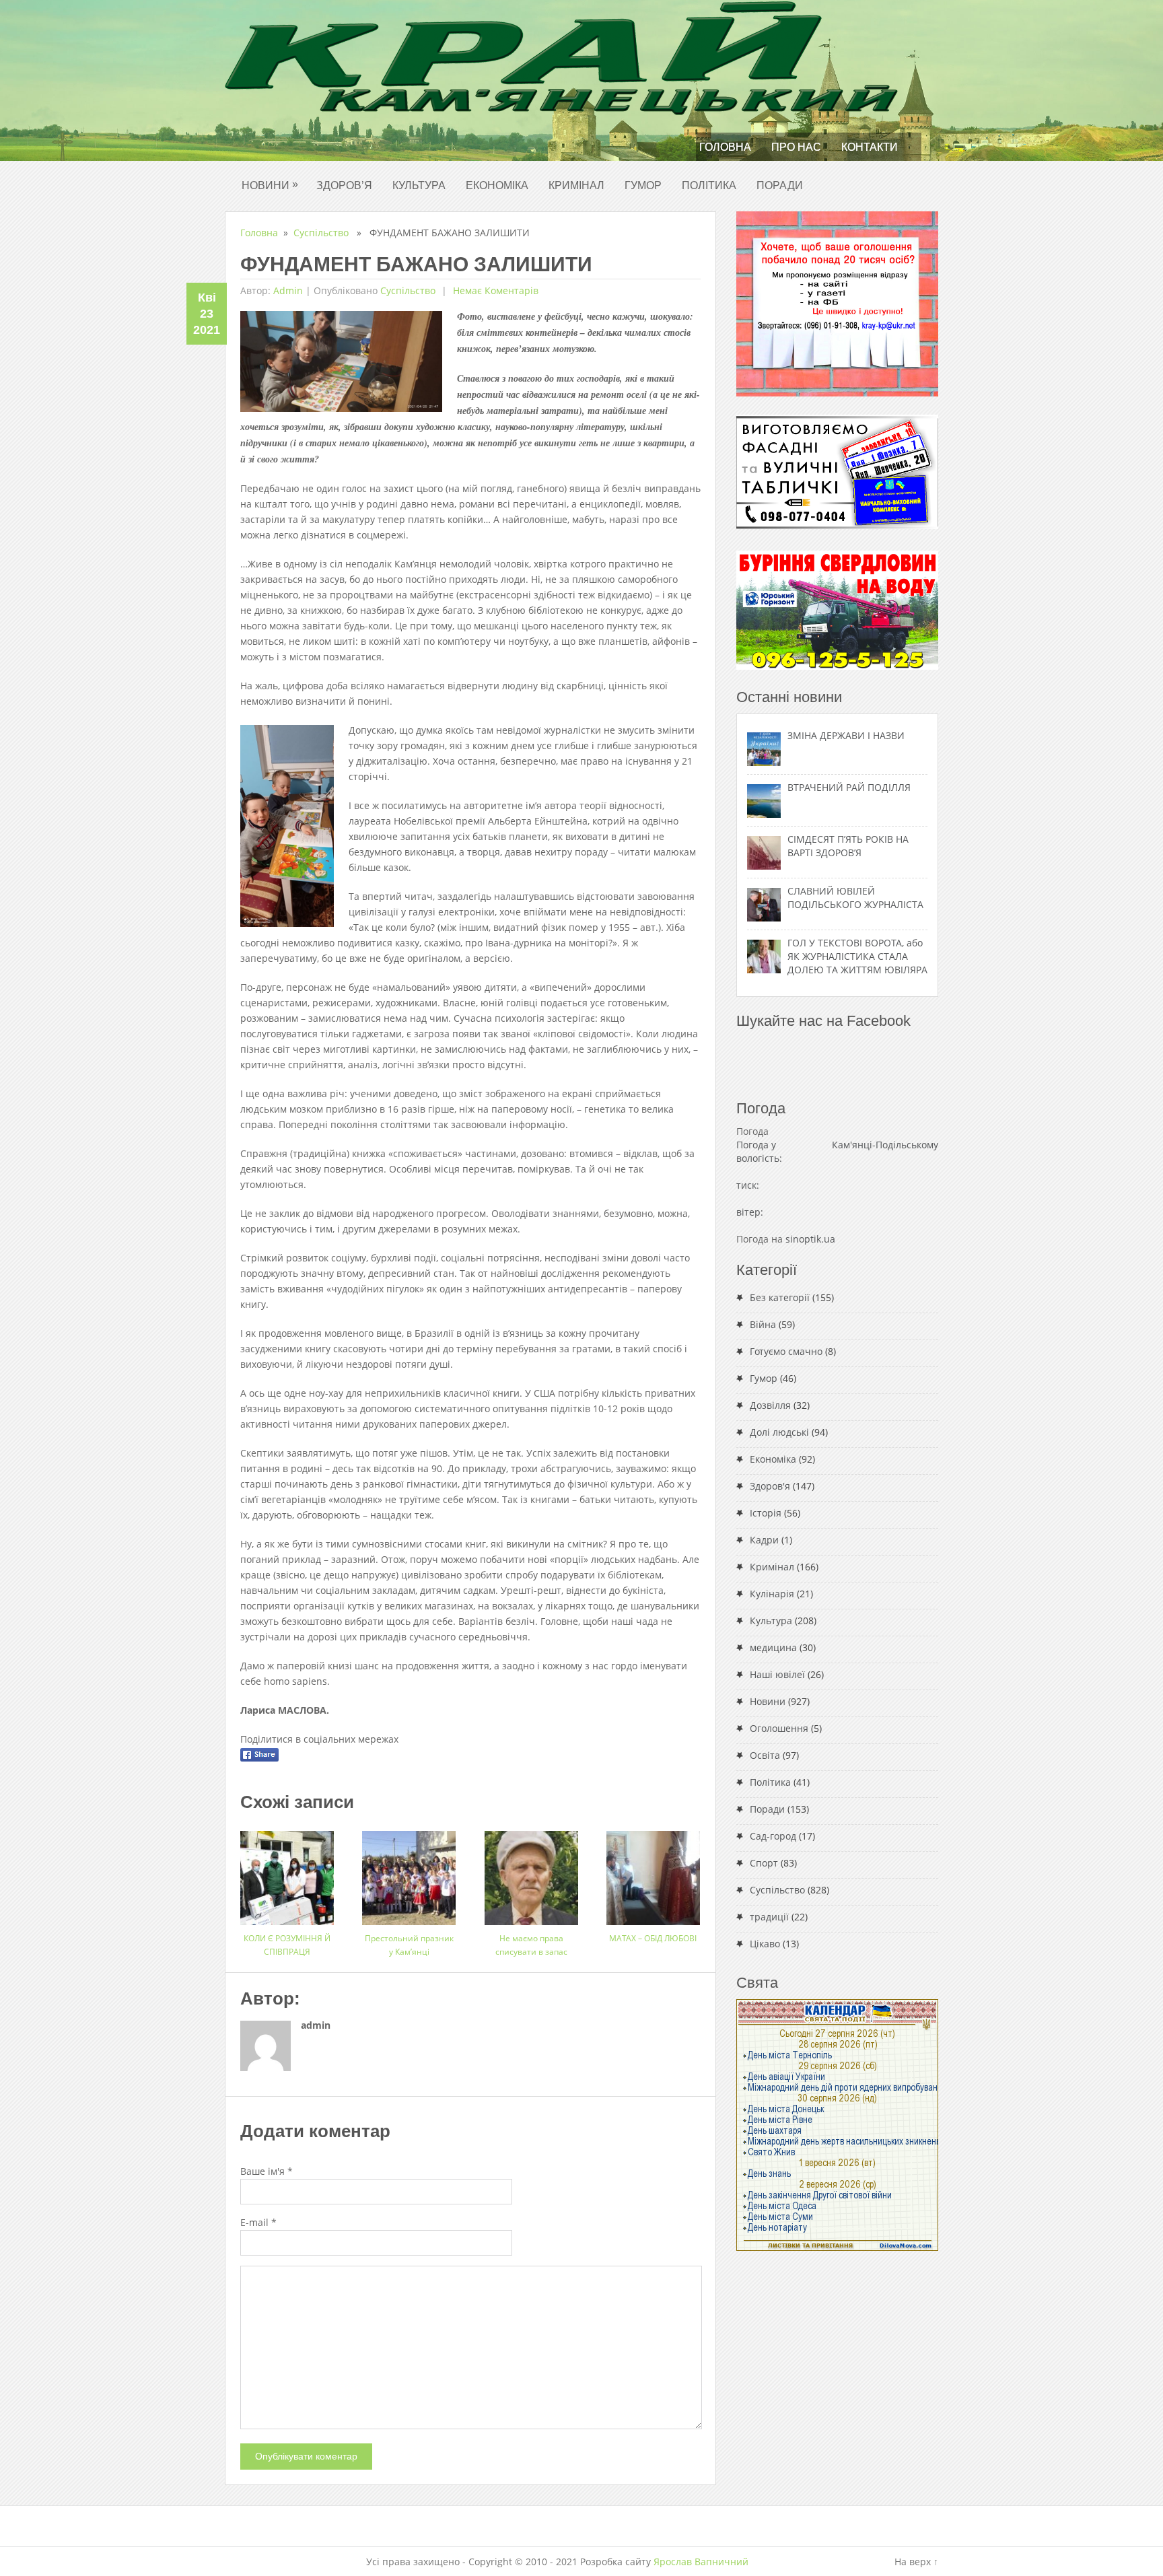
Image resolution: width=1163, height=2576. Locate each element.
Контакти (870, 147)
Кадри (764, 1540)
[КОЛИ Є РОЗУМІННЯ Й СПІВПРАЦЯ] (287, 1873)
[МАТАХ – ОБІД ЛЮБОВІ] (653, 1873)
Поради (780, 185)
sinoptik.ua (810, 1239)
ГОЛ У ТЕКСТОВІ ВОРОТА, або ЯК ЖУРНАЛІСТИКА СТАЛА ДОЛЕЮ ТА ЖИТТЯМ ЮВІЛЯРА (857, 956)
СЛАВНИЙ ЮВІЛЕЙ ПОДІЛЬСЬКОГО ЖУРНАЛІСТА (855, 898)
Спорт (764, 1863)
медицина (773, 1647)
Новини (270, 185)
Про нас (796, 147)
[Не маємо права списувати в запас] (531, 1873)
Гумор (643, 185)
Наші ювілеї (777, 1674)
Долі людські (779, 1432)
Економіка (497, 185)
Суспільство (321, 233)
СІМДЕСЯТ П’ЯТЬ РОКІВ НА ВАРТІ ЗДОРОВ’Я (848, 846)
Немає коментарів (494, 290)
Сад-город (773, 1836)
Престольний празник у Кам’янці (409, 1945)
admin (288, 290)
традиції (769, 1917)
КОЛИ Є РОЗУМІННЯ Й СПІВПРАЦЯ (287, 1945)
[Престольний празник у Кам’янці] (409, 1873)
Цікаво (765, 1944)
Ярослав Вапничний (701, 2562)
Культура (419, 185)
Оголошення (779, 1728)
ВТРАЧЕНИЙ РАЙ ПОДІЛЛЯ (849, 787)
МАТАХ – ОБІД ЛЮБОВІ (653, 1938)
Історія (766, 1513)
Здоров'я (770, 1486)
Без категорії (780, 1297)
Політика (709, 185)
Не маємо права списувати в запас (531, 1945)
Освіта (765, 1755)
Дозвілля (770, 1405)
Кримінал (576, 185)
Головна (725, 147)
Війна (763, 1324)
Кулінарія (772, 1594)
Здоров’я (344, 185)
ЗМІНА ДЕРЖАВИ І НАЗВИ (846, 735)
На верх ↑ (916, 2562)
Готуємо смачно (786, 1351)
